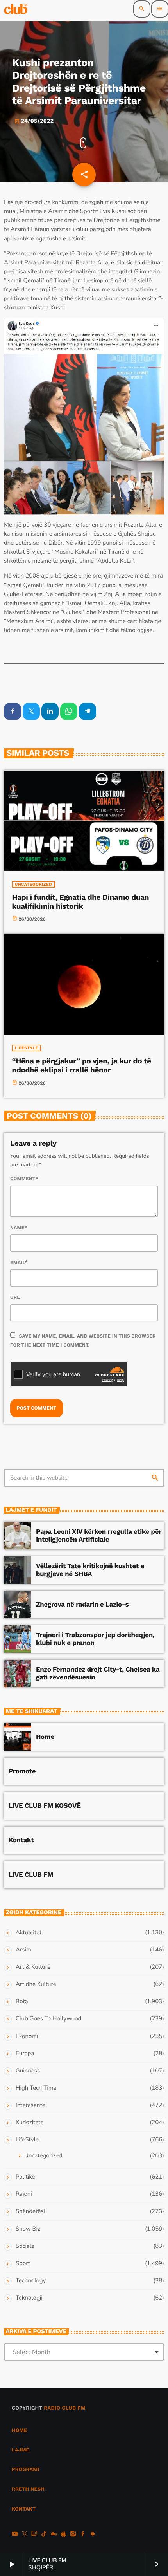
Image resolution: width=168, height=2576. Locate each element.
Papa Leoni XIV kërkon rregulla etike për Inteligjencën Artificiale (99, 1536)
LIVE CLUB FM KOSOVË (45, 1806)
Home (45, 1737)
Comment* (24, 1179)
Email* (19, 1262)
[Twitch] (34, 2535)
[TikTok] (44, 2535)
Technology (31, 2281)
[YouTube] (15, 2535)
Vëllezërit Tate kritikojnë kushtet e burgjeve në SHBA (90, 1570)
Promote (22, 1771)
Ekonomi (27, 2036)
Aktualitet (29, 1933)
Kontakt (21, 1840)
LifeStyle (27, 1048)
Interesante (30, 2105)
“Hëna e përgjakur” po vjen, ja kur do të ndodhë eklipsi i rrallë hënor (82, 1065)
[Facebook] (83, 2535)
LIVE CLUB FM (31, 1875)
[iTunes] (63, 2535)
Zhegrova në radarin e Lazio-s (82, 1605)
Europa (25, 2054)
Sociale (25, 2246)
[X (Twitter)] (25, 2535)
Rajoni (24, 2194)
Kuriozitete (29, 2123)
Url (15, 1297)
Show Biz (28, 2229)
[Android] (93, 2535)
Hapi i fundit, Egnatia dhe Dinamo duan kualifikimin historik (81, 902)
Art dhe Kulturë (36, 1984)
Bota (22, 2002)
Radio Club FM (65, 2408)
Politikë (25, 2177)
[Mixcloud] (54, 2535)
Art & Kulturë (33, 1967)
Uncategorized (34, 884)
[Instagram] (73, 2535)
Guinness (28, 2071)
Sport (23, 2264)
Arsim (23, 1950)
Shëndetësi (30, 2211)
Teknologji (29, 2298)
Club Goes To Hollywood (48, 2019)
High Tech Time (36, 2088)
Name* (19, 1228)
